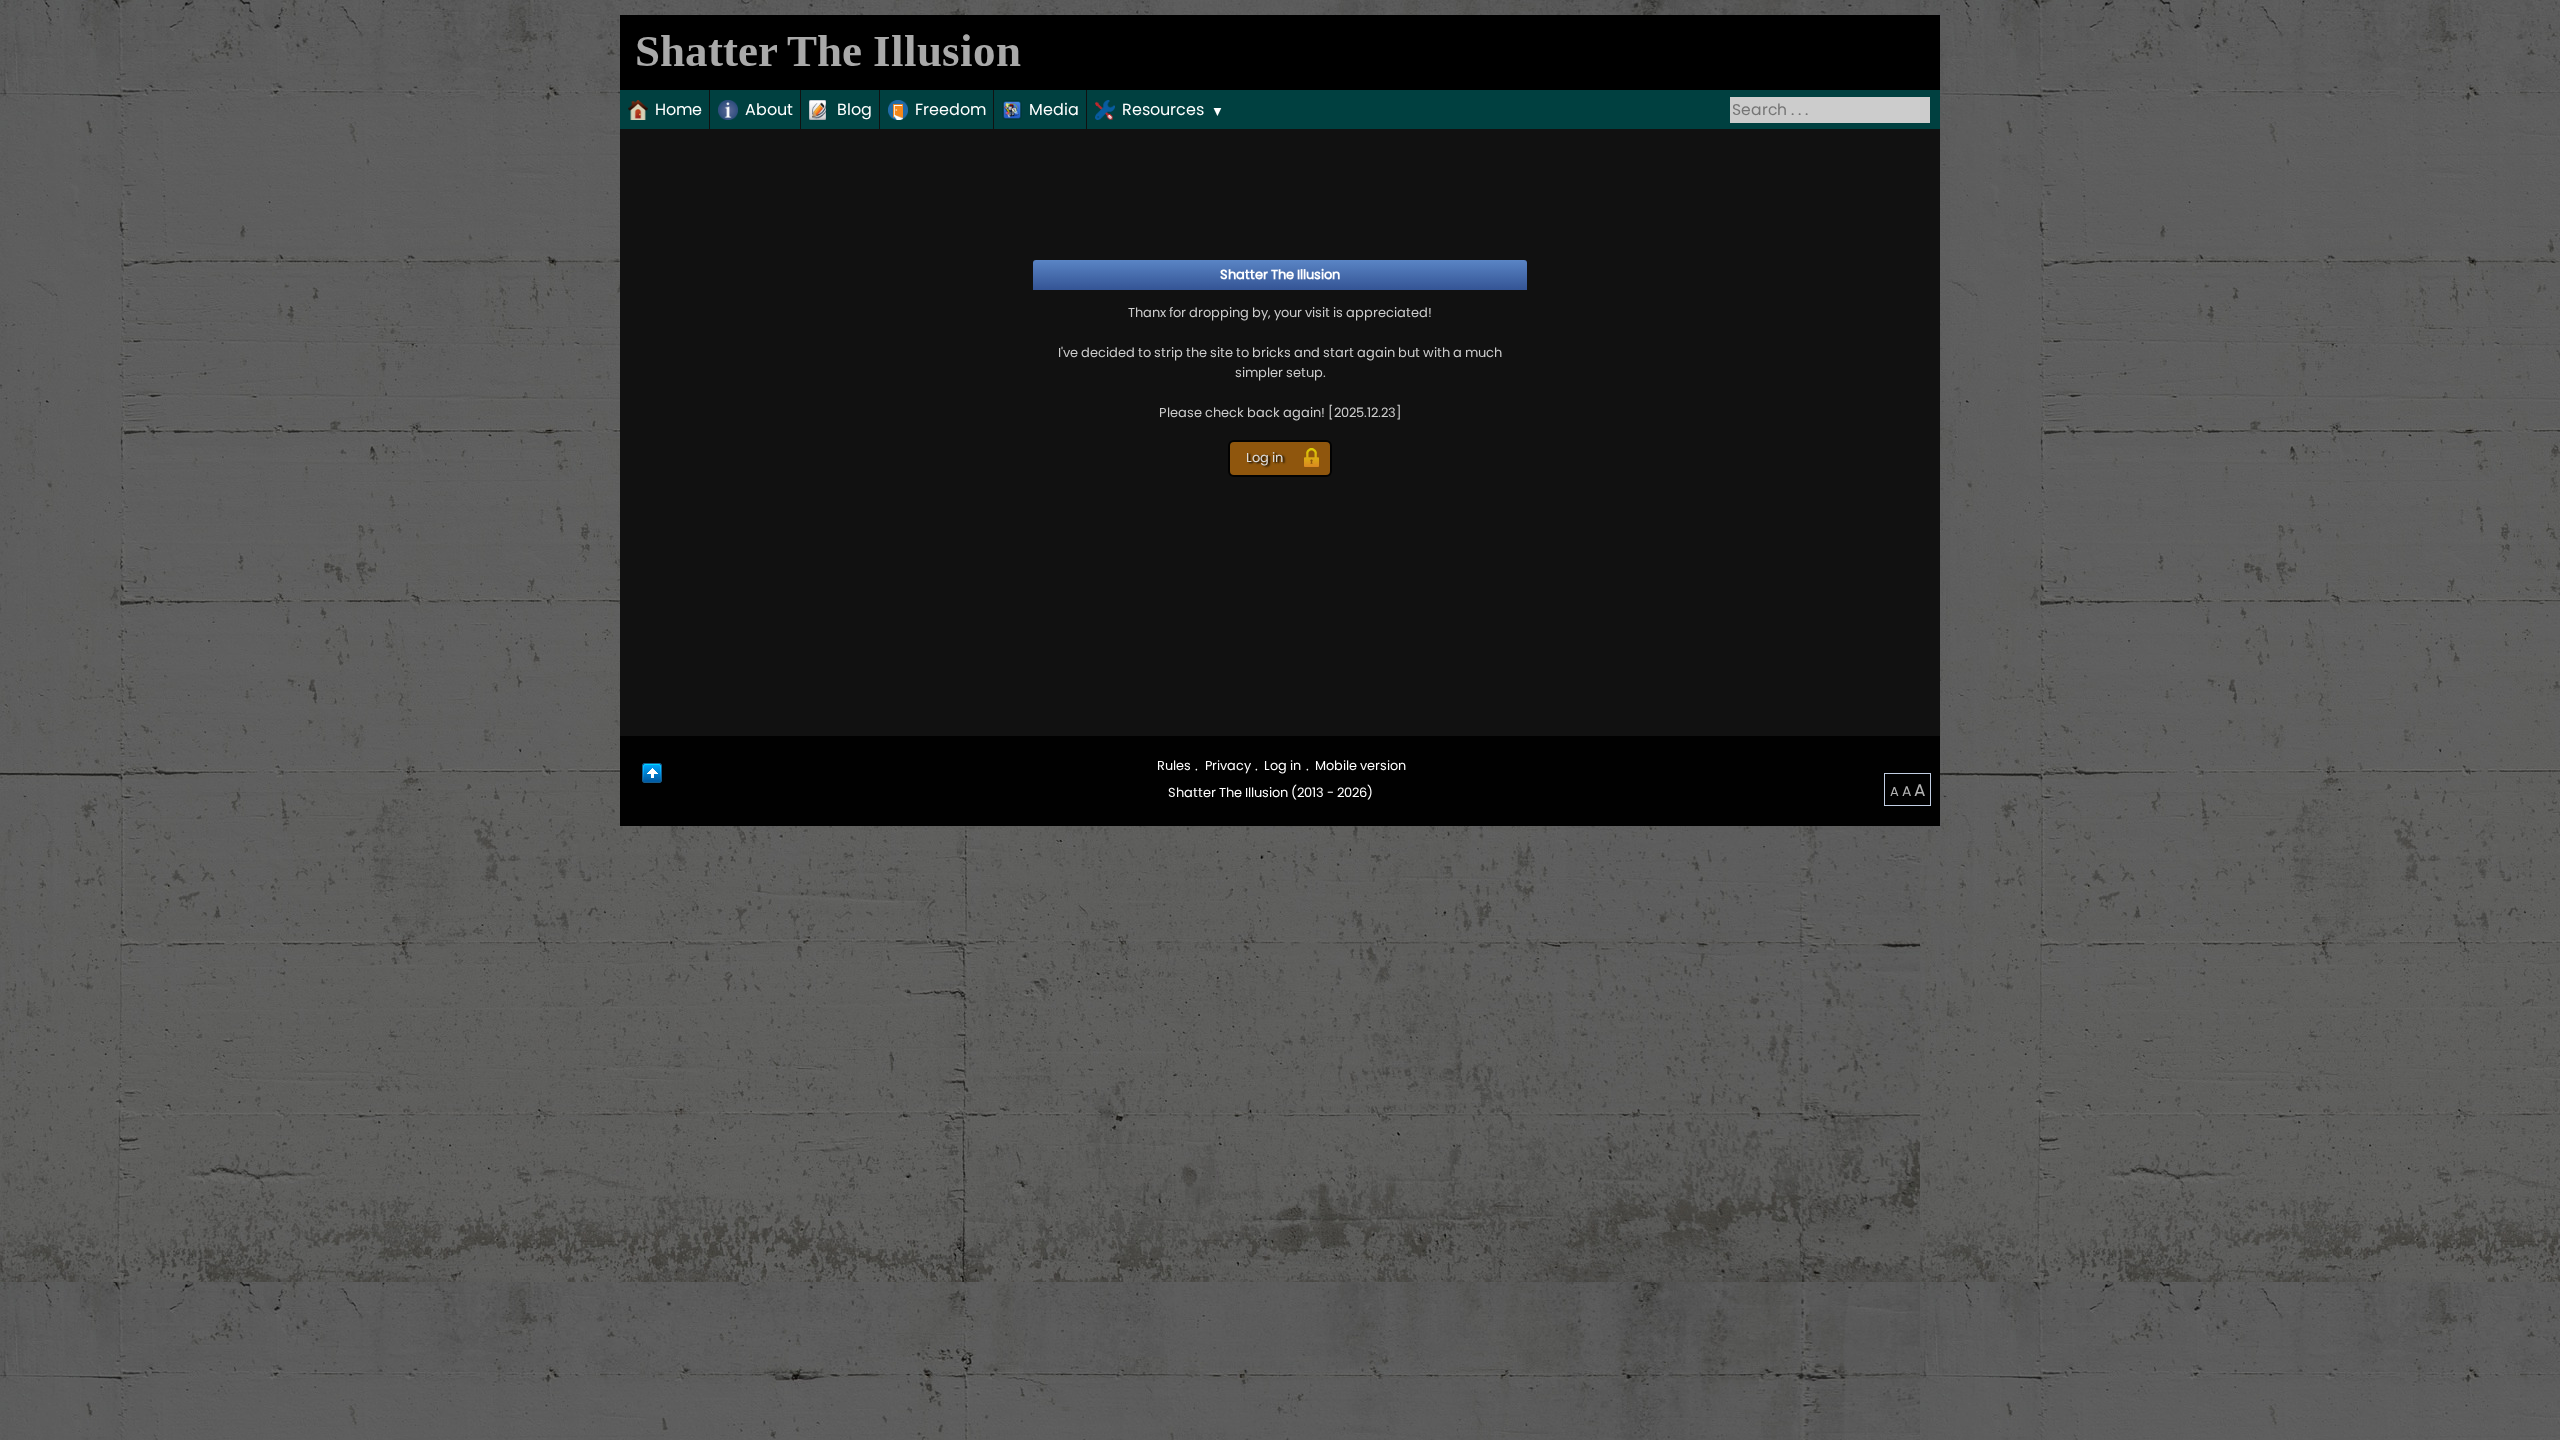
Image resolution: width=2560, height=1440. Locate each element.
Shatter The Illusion (828, 51)
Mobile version (1360, 765)
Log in (1282, 765)
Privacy (1228, 765)
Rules (1174, 765)
